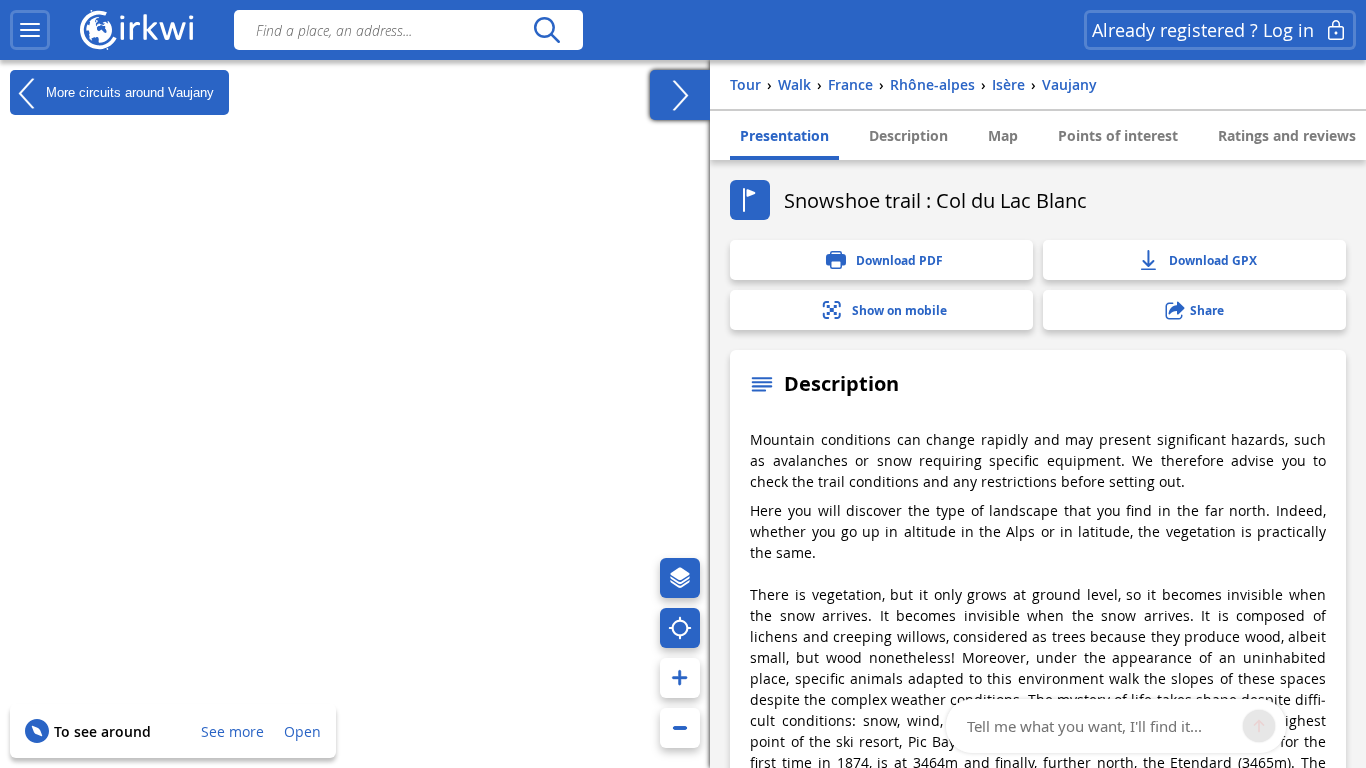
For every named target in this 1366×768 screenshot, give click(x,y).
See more (232, 731)
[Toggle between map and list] (680, 95)
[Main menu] (30, 30)
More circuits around (128, 91)
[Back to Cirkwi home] (137, 30)
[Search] (546, 30)
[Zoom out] (680, 728)
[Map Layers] (680, 578)
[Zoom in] (680, 678)
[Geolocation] (680, 628)
